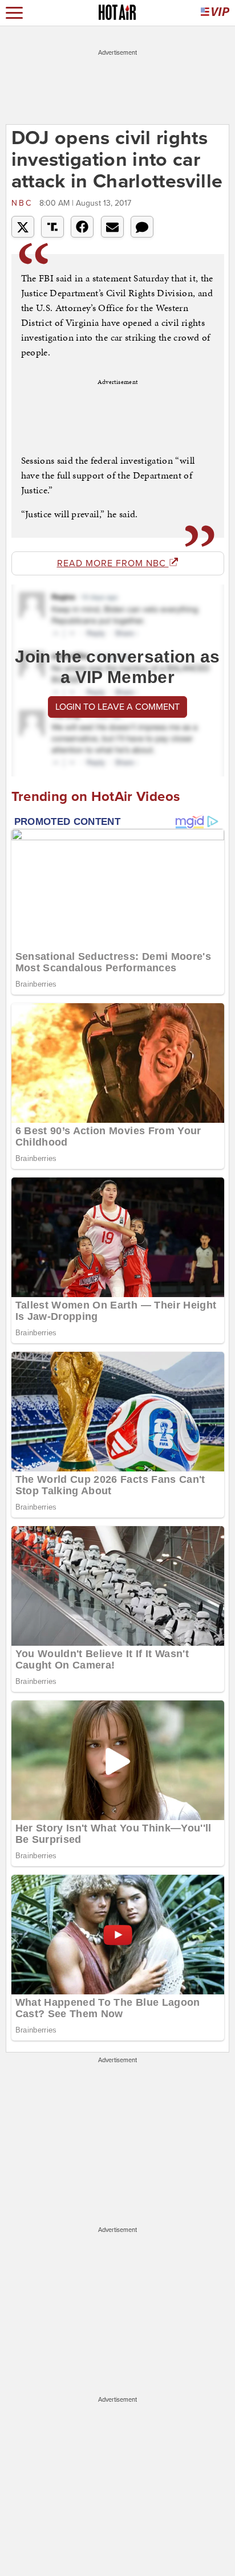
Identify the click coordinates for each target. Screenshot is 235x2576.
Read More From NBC (113, 563)
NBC (24, 203)
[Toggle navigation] (14, 13)
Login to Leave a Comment (117, 707)
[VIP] (215, 13)
